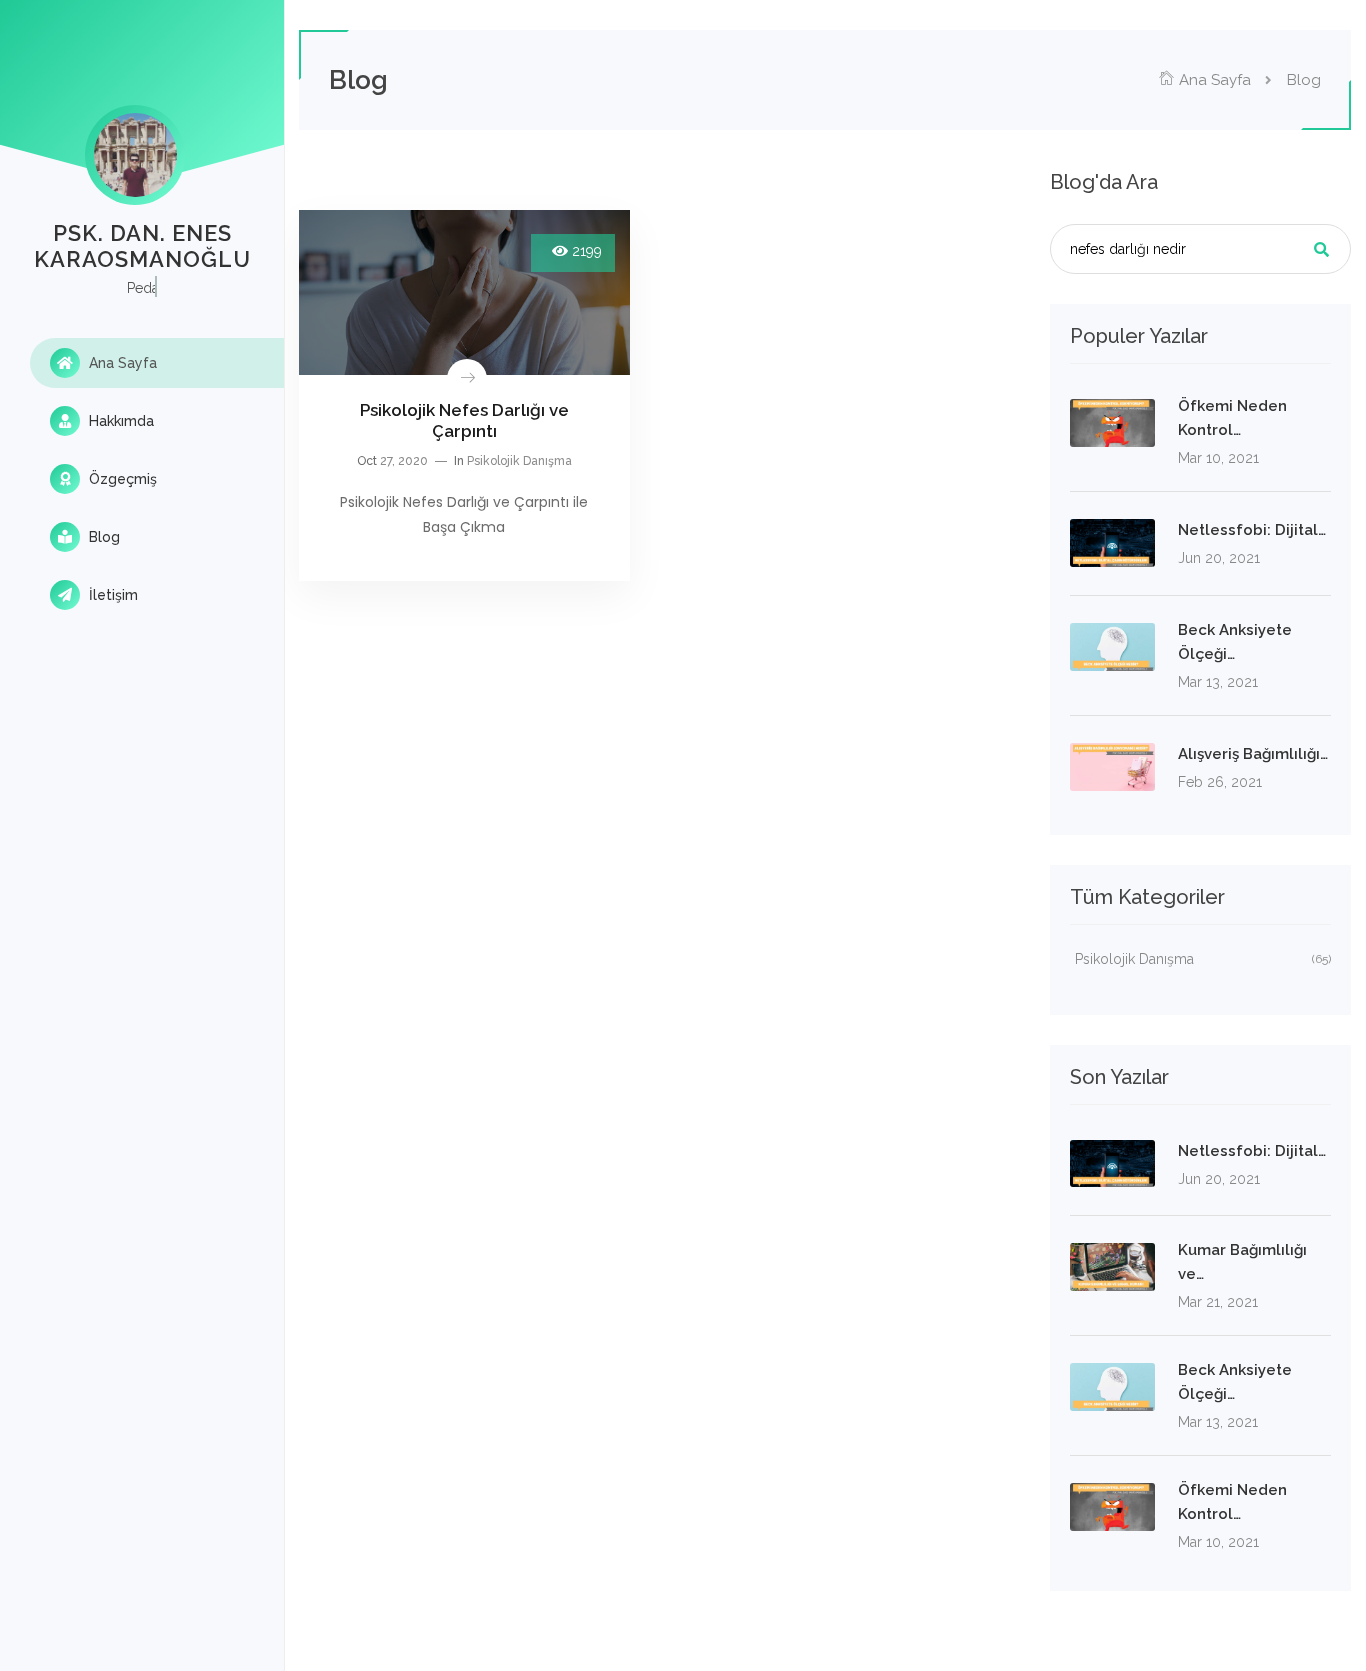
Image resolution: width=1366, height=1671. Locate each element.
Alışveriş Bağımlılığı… (1253, 754)
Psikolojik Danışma (519, 461)
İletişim (111, 595)
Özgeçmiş (121, 479)
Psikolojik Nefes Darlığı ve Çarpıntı (464, 420)
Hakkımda (119, 421)
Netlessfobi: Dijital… (1252, 530)
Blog (102, 537)
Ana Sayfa (121, 363)
